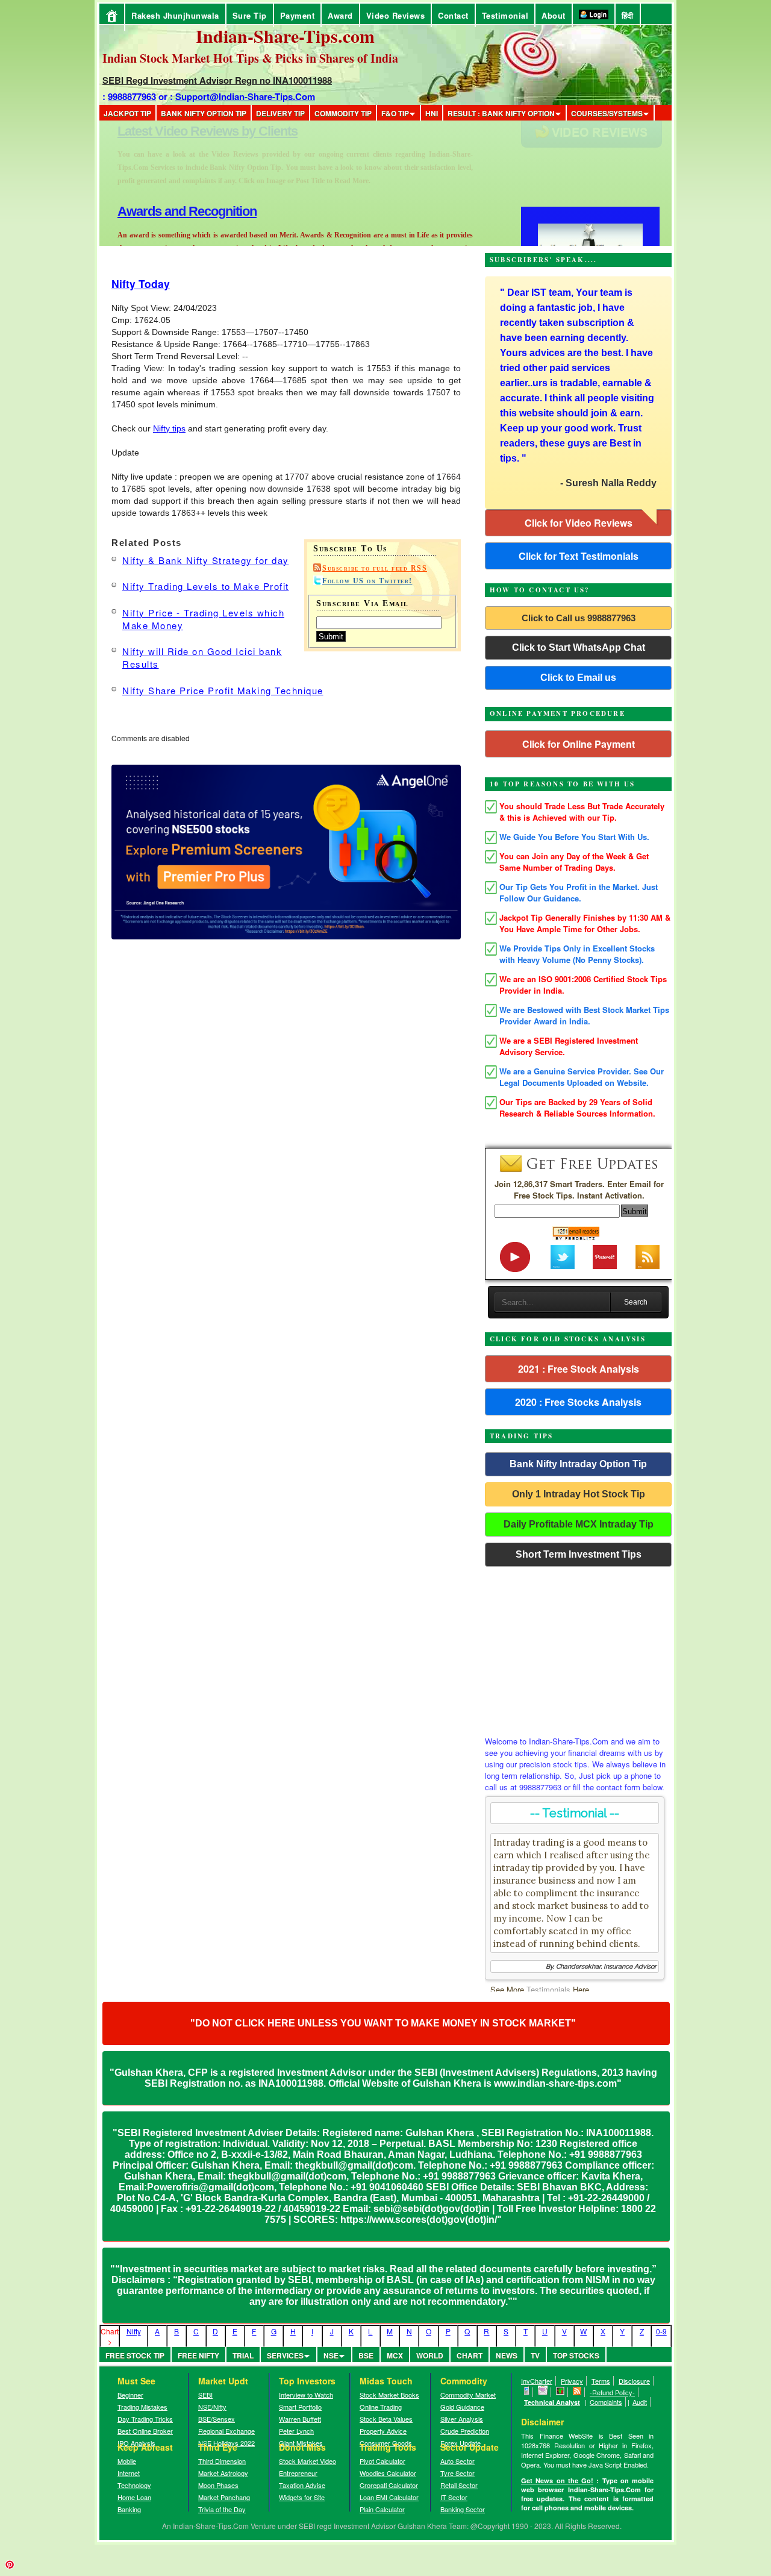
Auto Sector (457, 2461)
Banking (129, 2509)
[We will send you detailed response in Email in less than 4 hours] (543, 2392)
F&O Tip (395, 113)
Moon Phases (218, 2485)
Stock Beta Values (386, 2419)
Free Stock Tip (135, 2355)
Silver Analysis (462, 2419)
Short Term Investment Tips (579, 1554)
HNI (432, 113)
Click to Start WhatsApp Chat (579, 647)
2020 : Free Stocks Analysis (578, 1402)
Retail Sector (459, 2485)
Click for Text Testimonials (579, 556)
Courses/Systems (607, 113)
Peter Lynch (296, 2431)
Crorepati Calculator (389, 2485)
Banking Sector (463, 2509)
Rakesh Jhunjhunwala (175, 15)
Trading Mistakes (142, 2407)
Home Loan (134, 2497)
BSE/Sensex (217, 2419)
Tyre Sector (457, 2473)
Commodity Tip (343, 113)
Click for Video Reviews (579, 523)
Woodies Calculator (388, 2473)
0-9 (661, 2331)
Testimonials (548, 1989)
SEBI (205, 2395)
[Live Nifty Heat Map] (560, 2392)
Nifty (134, 2331)
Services (285, 2355)
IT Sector (454, 2497)
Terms (601, 2381)
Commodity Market (468, 2395)
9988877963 (132, 96)
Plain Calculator (382, 2509)
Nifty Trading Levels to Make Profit (206, 586)
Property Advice (383, 2431)
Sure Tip (250, 15)
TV (535, 2355)
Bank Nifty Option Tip (204, 113)
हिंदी (628, 15)
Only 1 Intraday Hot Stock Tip (579, 1494)
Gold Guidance (462, 2407)
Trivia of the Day (222, 2509)
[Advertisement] (578, 1648)
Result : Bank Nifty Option (501, 113)
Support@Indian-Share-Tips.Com (245, 96)
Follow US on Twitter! (367, 581)
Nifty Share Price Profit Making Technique (223, 690)
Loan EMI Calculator (389, 2497)
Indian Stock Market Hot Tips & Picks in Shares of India (250, 58)
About (554, 15)
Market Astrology (223, 2473)
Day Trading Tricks (145, 2419)
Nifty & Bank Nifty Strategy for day (206, 560)
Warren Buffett (300, 2419)
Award (340, 15)
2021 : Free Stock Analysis (579, 1369)
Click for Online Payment (579, 744)
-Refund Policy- (612, 2392)
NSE (331, 2355)
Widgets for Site (302, 2497)
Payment (298, 15)
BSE (366, 2355)
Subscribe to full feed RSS (375, 568)
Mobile (127, 2461)
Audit (640, 2402)
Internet (129, 2473)
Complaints (606, 2402)
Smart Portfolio (300, 2407)
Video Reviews (396, 15)
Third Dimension (222, 2461)
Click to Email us (578, 678)
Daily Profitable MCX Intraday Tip (579, 1524)
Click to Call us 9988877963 (579, 618)
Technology (134, 2485)
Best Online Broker (145, 2431)
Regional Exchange (226, 2431)
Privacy (572, 2381)
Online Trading (381, 2407)
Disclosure (634, 2381)
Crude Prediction (465, 2431)
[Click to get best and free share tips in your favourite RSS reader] (577, 2392)
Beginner (130, 2395)
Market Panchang (224, 2497)
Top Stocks (576, 2355)
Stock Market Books (389, 2395)
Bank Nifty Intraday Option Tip (578, 1464)
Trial (243, 2355)
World (430, 2355)
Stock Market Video (307, 2461)
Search (636, 1302)
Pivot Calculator (382, 2461)
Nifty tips (169, 428)
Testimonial (505, 15)
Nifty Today (141, 284)
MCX (395, 2355)
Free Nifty (198, 2355)
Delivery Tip (280, 113)
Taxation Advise (302, 2485)
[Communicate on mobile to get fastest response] (527, 2392)
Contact (453, 15)
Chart (470, 2355)
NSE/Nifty (212, 2407)
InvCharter (537, 2381)
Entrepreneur (298, 2473)
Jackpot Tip (127, 113)
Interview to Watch (306, 2395)
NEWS (507, 2355)
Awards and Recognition (187, 131)
